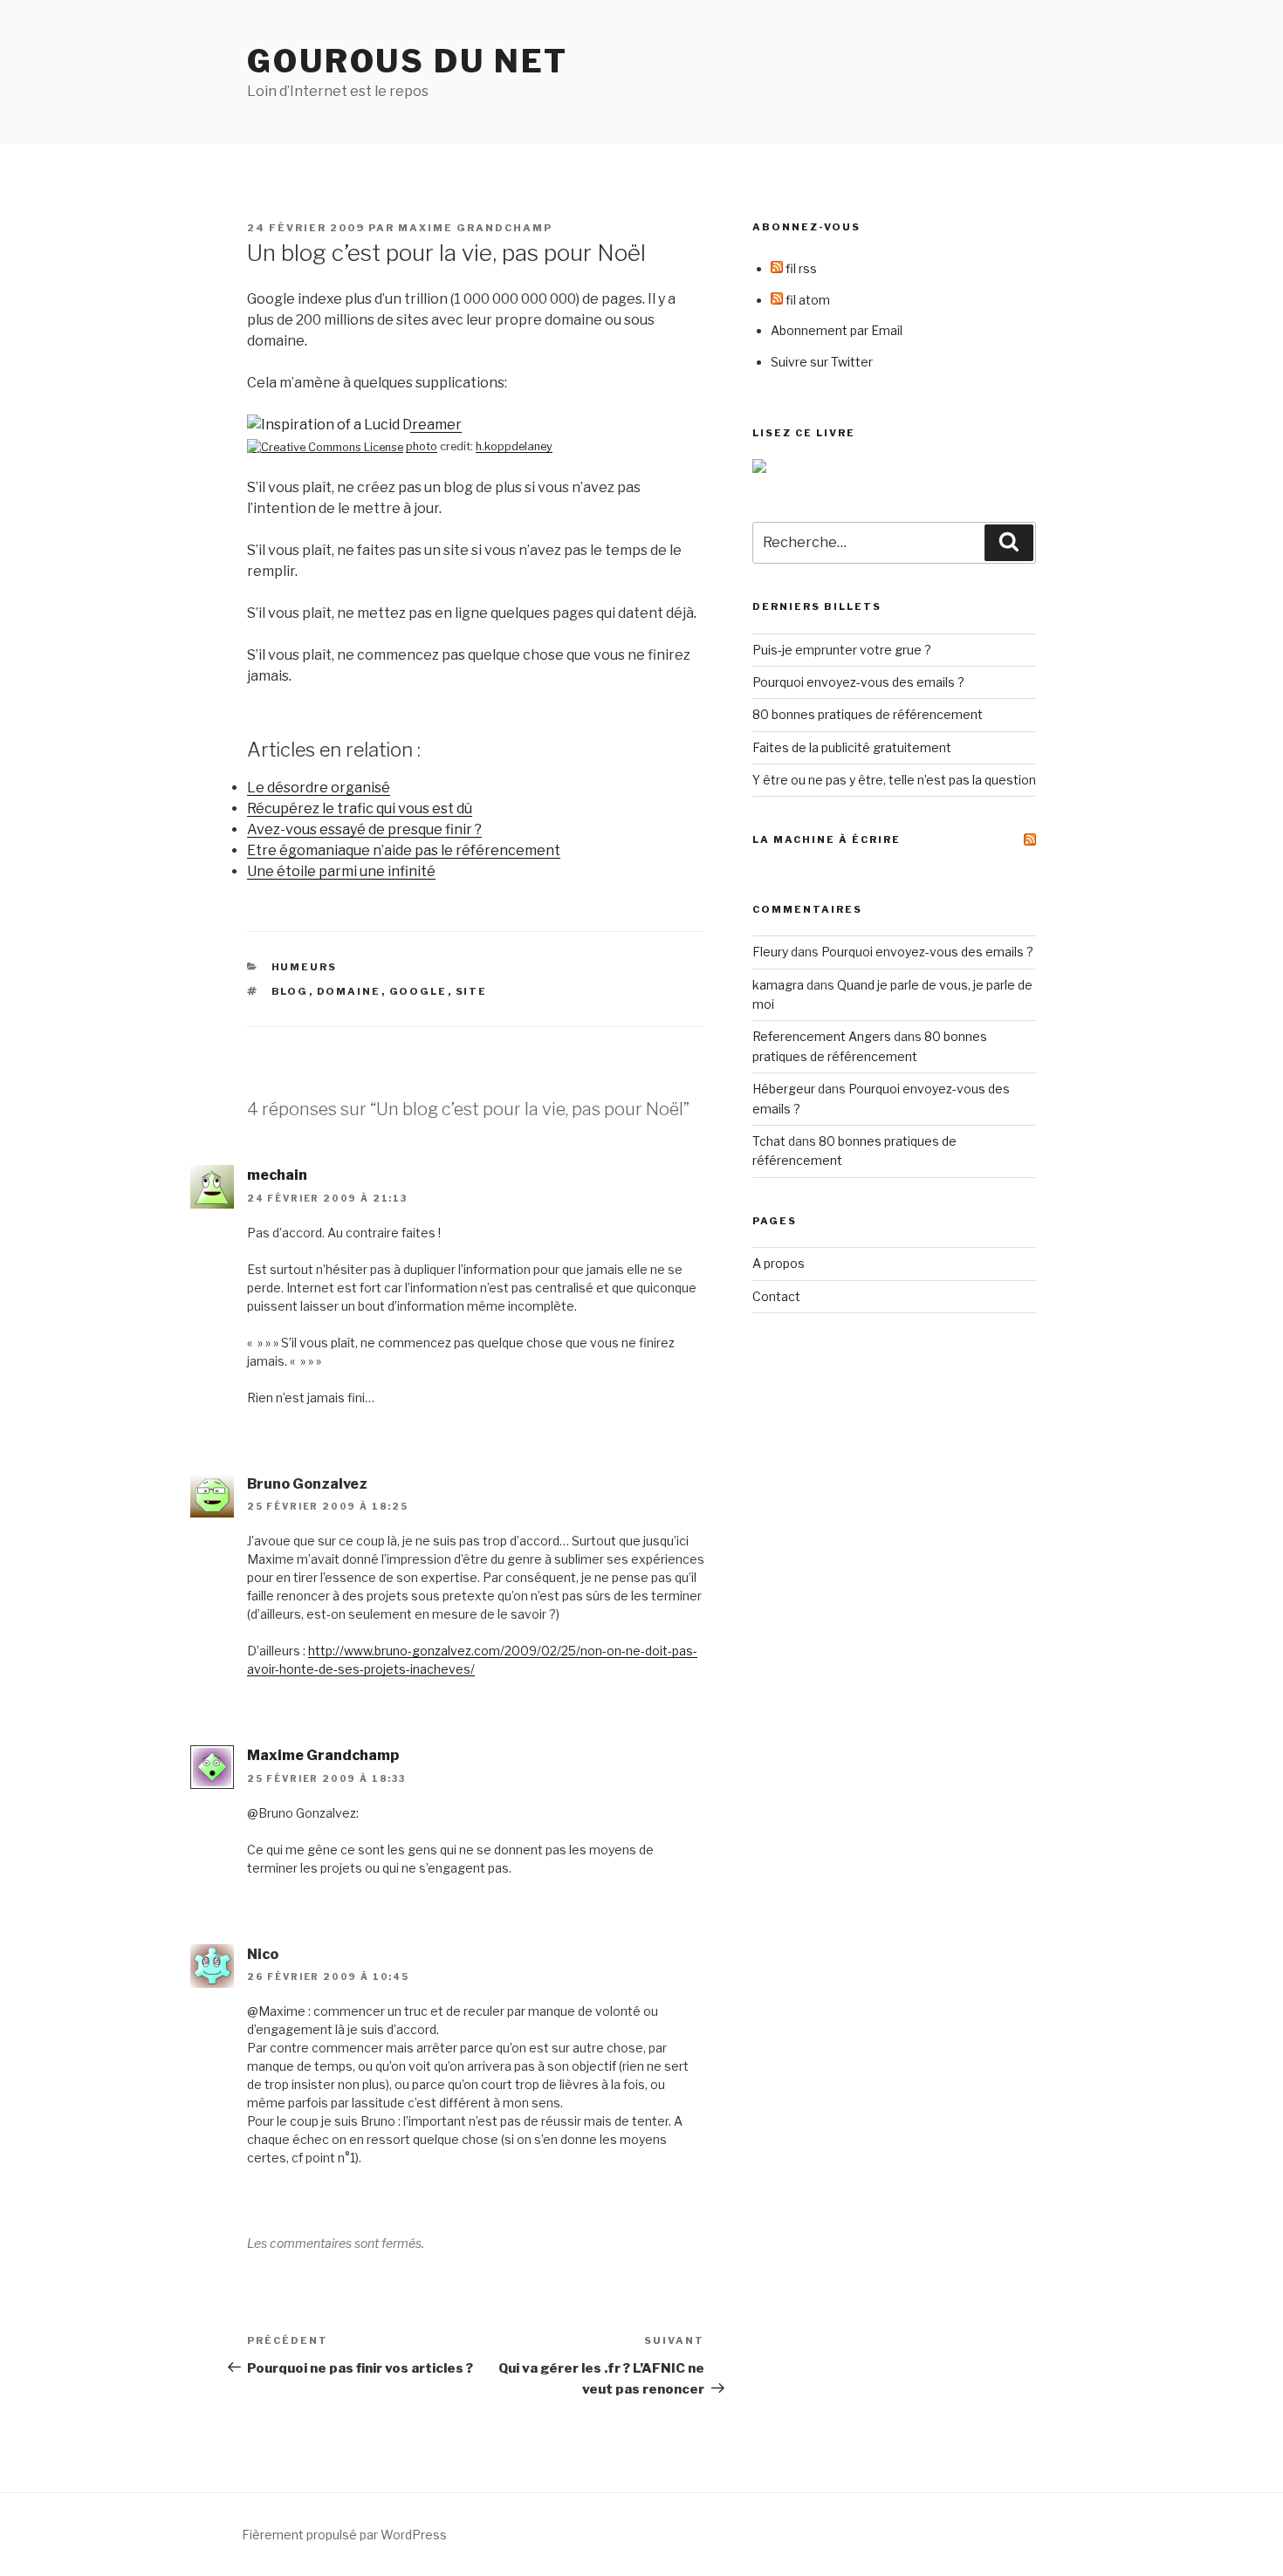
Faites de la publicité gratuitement (852, 747)
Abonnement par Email (837, 330)
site (472, 991)
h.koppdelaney (514, 446)
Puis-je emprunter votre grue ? (842, 650)
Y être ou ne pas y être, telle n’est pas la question (894, 780)
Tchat (769, 1141)
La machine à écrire (827, 839)
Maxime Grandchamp (475, 228)
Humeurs (305, 967)
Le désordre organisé (319, 788)
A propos (779, 1263)
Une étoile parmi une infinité (341, 871)
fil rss (800, 268)
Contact (776, 1296)
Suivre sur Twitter (822, 362)
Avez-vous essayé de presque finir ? (364, 829)
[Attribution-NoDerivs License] (325, 446)
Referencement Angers (822, 1036)
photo (422, 446)
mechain (277, 1175)
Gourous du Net (408, 61)
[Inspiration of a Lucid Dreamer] (354, 425)
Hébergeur (784, 1089)
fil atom (806, 300)
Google (419, 991)
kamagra (778, 985)
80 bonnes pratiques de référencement (868, 714)
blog (290, 991)
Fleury (770, 952)
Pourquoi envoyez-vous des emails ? (858, 682)
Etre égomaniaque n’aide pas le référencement (404, 850)
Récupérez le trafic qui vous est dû (360, 808)
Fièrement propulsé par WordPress (344, 2535)
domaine (349, 991)
